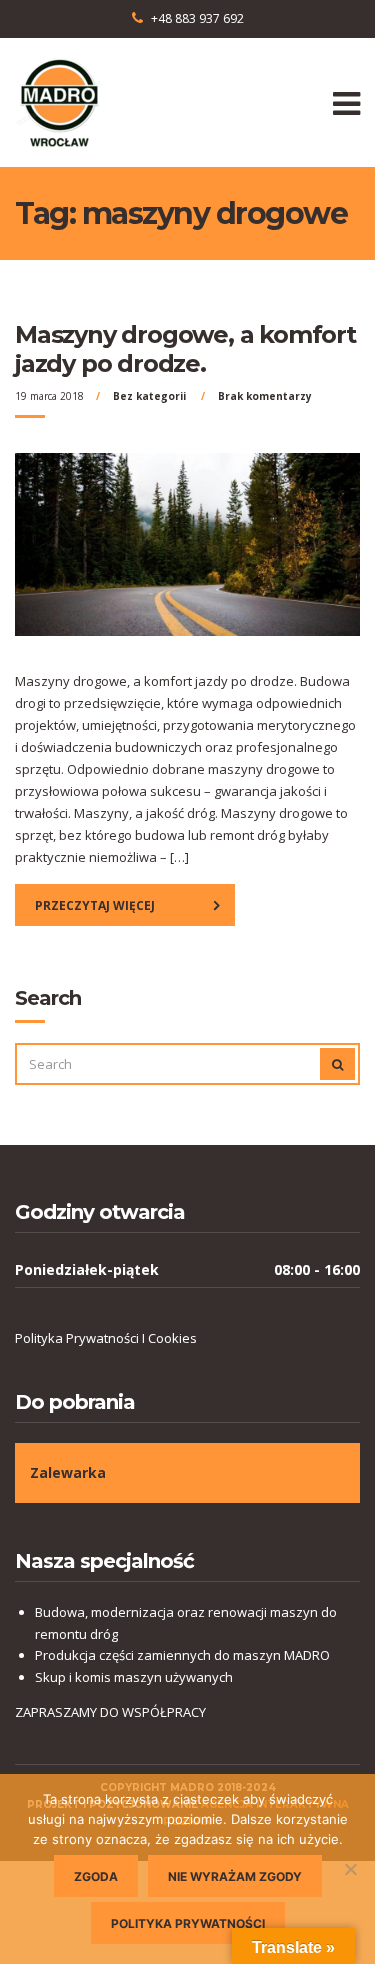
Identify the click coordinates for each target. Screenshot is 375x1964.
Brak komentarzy (265, 396)
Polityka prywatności (188, 1923)
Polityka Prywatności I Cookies (106, 1338)
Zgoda (96, 1876)
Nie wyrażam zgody (235, 1876)
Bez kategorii (149, 396)
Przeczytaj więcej (95, 905)
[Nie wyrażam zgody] (350, 1869)
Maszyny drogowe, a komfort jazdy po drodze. (185, 349)
